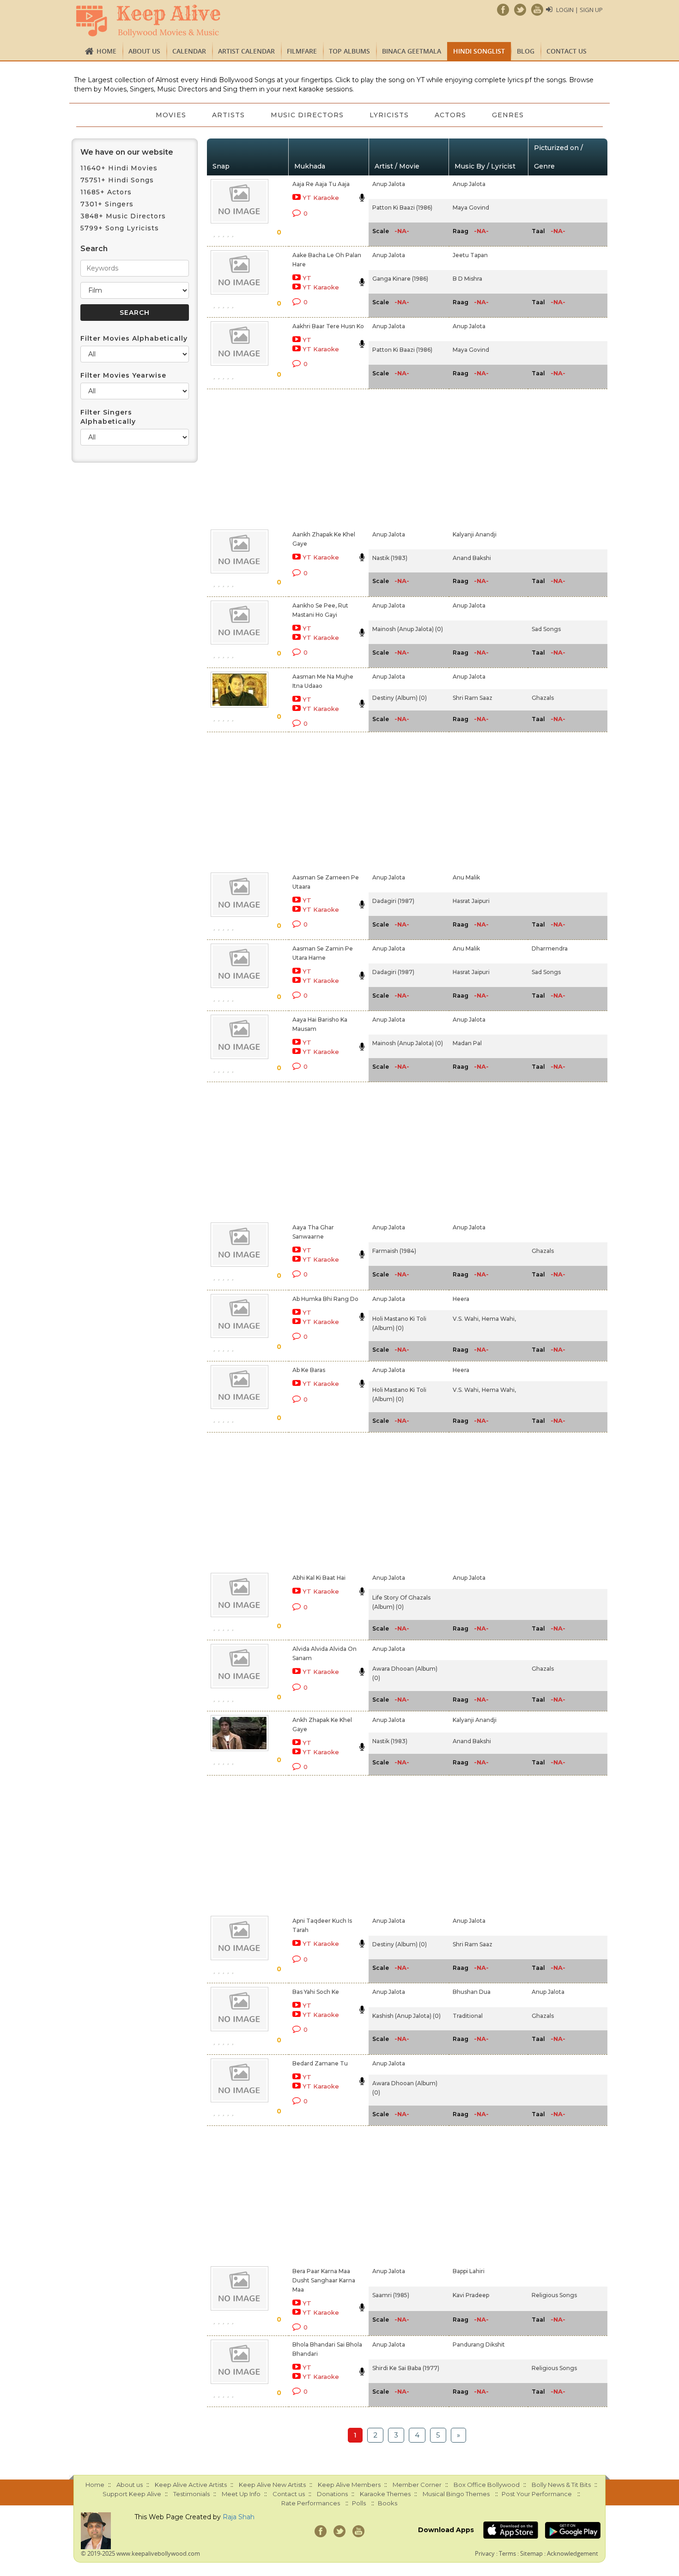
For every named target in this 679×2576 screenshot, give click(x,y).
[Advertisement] (324, 457)
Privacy (485, 2553)
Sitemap (531, 2553)
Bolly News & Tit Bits (561, 2485)
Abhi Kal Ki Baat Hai (319, 1578)
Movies (171, 115)
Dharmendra (550, 948)
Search (94, 249)
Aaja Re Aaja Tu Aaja (321, 184)
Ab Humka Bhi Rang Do (325, 1299)
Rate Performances (311, 2503)
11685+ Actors (106, 192)
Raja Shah (239, 2517)
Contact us (567, 51)
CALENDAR (189, 51)
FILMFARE (302, 51)
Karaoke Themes (385, 2494)
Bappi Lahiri (469, 2271)
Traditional (468, 2016)
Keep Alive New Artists (272, 2485)
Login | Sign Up (579, 10)
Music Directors (307, 115)
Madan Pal (467, 1043)
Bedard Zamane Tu (320, 2063)
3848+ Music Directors (123, 216)
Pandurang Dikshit (479, 2344)
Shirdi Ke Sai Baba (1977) (406, 2368)
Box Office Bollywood (487, 2485)
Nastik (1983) (390, 558)
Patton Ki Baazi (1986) (402, 208)
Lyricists (389, 115)
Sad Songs (546, 629)
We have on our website (127, 152)
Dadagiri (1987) (393, 901)
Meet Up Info (241, 2494)
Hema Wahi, (499, 1319)
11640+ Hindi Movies (119, 168)
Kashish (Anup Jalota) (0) (406, 2016)
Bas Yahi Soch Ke (316, 1992)
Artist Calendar (246, 51)
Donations (332, 2494)
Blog (526, 51)
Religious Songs (554, 2295)
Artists (228, 115)
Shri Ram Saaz (473, 698)
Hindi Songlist (479, 51)
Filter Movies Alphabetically (134, 338)
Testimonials (191, 2494)
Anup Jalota (389, 184)
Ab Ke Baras (309, 1370)
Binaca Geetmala (412, 51)
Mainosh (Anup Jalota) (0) (408, 629)
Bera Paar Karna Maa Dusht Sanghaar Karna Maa (324, 2280)
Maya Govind (471, 208)
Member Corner (417, 2485)
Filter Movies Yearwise (123, 375)
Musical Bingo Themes (456, 2494)
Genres (508, 115)
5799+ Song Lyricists (120, 228)
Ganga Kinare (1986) (400, 279)
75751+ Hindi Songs (117, 180)
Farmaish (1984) (394, 1251)
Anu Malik (466, 877)
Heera (461, 1299)
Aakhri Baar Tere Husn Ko (328, 326)
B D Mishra (467, 279)
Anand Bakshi (472, 558)
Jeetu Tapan (470, 255)
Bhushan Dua (472, 1992)
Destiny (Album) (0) (400, 698)
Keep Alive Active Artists (191, 2485)
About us (144, 51)
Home (106, 51)
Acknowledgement (573, 2553)
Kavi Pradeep (471, 2295)
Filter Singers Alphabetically (108, 417)
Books (388, 2503)
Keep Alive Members (349, 2485)
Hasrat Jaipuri (471, 901)
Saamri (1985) (391, 2295)
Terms (507, 2553)
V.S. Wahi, (466, 1319)
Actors (450, 115)
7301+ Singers (107, 204)
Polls (359, 2503)
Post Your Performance (537, 2494)
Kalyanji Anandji (475, 534)
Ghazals (543, 698)
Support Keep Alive (132, 2494)
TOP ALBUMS (349, 51)
